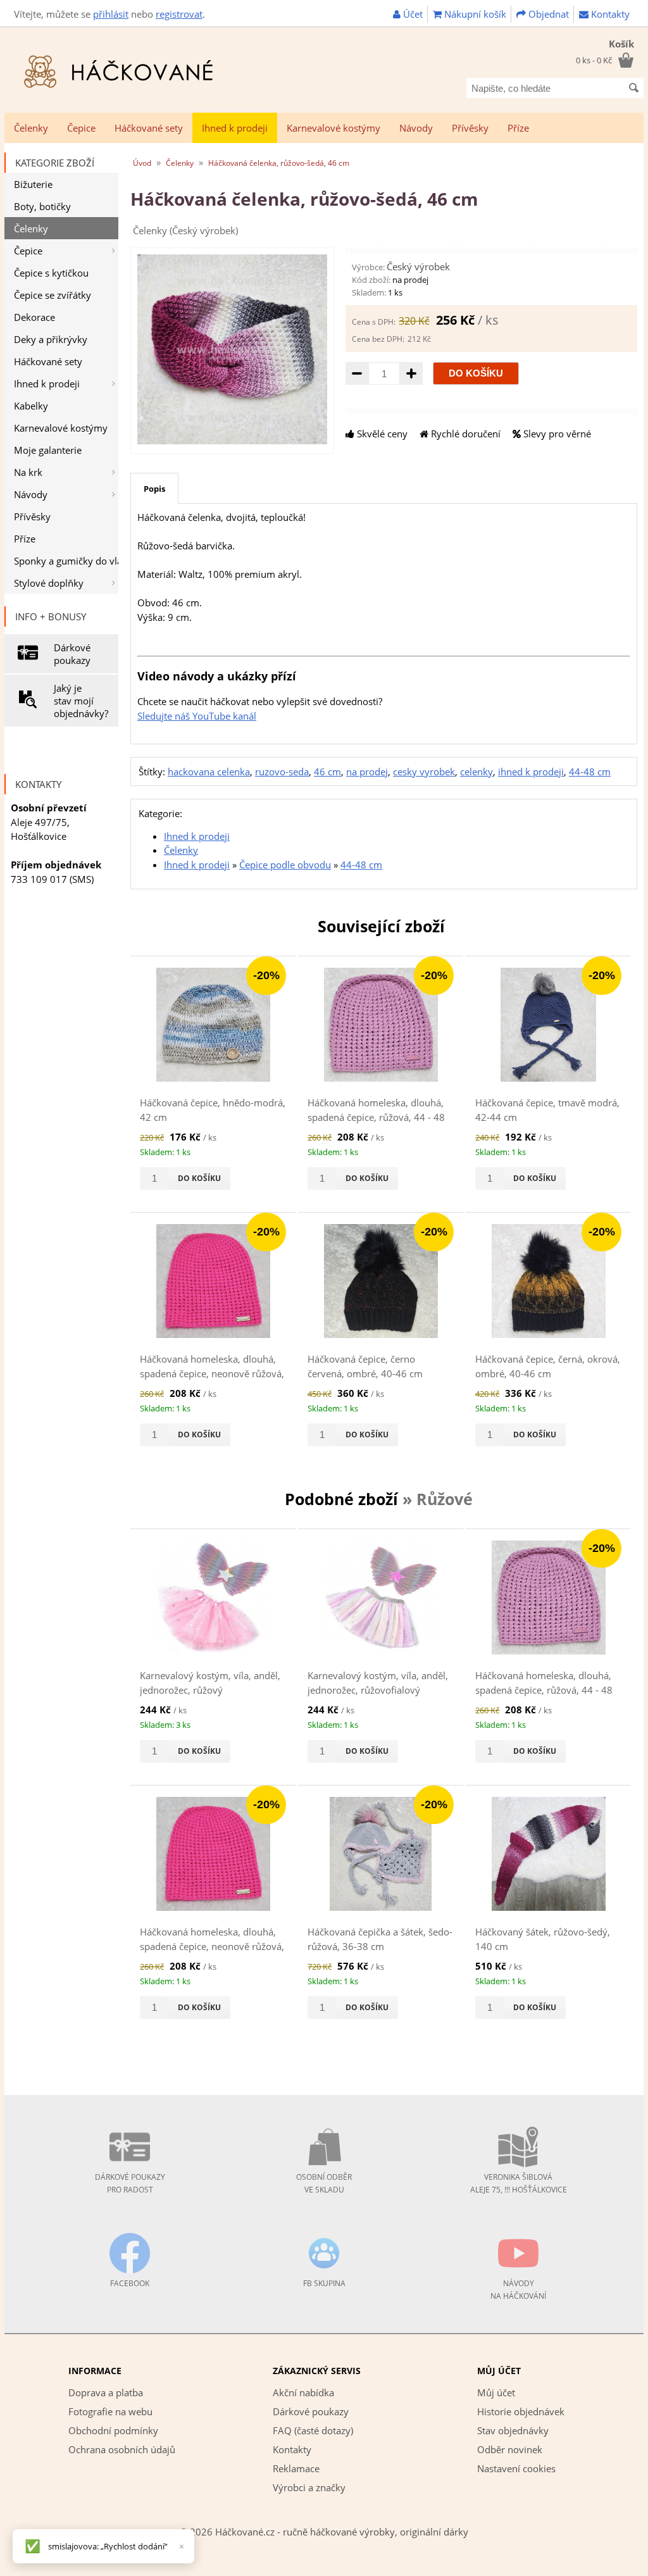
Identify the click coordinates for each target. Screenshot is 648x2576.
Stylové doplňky (49, 583)
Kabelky (31, 406)
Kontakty (609, 14)
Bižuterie (33, 184)
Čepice (81, 128)
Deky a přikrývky (51, 339)
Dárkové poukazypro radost (130, 2183)
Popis (154, 489)
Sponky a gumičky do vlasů (66, 561)
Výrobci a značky (309, 2487)
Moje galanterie (48, 450)
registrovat (179, 14)
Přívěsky (470, 128)
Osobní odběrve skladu (324, 2183)
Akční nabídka (303, 2392)
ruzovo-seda (282, 772)
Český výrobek (418, 266)
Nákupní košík (474, 14)
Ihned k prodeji (235, 128)
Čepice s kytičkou (51, 273)
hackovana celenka (209, 772)
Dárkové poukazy (72, 654)
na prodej (367, 772)
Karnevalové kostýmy (333, 128)
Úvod (142, 163)
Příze (518, 128)
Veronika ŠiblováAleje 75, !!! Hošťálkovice (519, 2183)
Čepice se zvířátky (53, 295)
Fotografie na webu (110, 2411)
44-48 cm (590, 772)
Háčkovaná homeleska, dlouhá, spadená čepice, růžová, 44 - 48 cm (376, 1117)
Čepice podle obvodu (285, 865)
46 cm (327, 772)
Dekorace (34, 317)
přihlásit (111, 14)
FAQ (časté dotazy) (313, 2430)
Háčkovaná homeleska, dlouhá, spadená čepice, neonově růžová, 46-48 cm (212, 1373)
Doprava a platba (106, 2392)
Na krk (28, 472)
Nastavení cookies (516, 2468)
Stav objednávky (513, 2430)
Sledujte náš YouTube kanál (197, 716)
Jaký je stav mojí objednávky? (81, 701)
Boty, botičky (42, 206)
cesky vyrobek (424, 772)
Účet (412, 14)
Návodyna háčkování (518, 2290)
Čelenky (31, 128)
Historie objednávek (521, 2411)
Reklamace (296, 2468)
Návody (416, 128)
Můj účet (496, 2392)
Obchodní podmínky (113, 2430)
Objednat (547, 14)
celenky (477, 772)
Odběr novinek (510, 2449)
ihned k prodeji (531, 772)
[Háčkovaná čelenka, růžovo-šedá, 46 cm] (232, 441)
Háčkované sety (149, 128)
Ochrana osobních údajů (122, 2449)
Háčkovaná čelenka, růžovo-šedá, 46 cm (279, 163)
